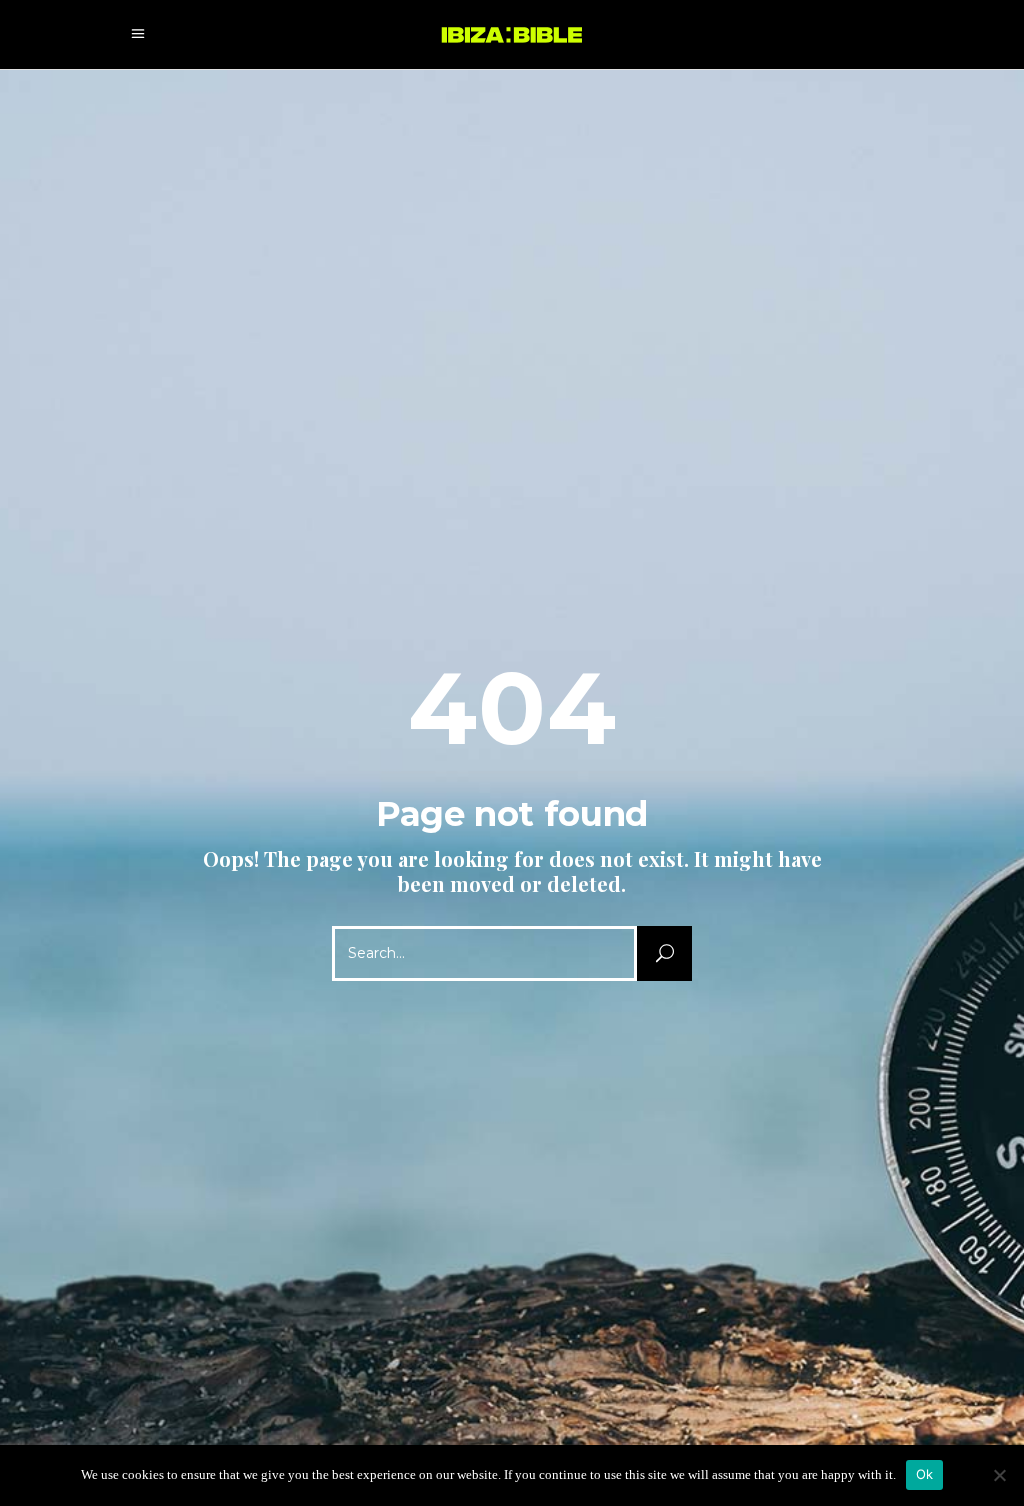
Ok (925, 1474)
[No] (999, 1475)
